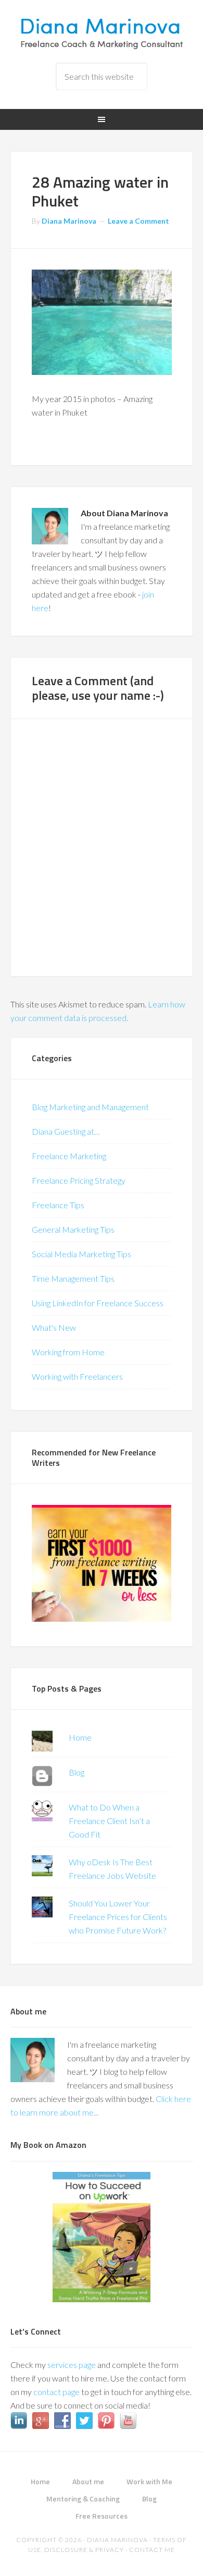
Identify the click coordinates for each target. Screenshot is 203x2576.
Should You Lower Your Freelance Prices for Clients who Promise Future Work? (118, 1917)
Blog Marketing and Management (90, 1107)
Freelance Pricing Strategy (79, 1180)
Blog (77, 1772)
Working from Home (68, 1352)
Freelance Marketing (69, 1156)
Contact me (152, 2550)
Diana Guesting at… (66, 1131)
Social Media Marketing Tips (81, 1254)
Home (80, 1737)
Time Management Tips (73, 1278)
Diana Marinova (102, 31)
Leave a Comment (138, 221)
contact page (56, 2392)
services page (72, 2365)
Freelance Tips (58, 1205)
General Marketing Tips (73, 1229)
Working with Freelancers (77, 1376)
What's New (54, 1327)
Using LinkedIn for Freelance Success (98, 1303)
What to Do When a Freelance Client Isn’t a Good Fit (109, 1821)
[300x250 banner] (102, 1618)
